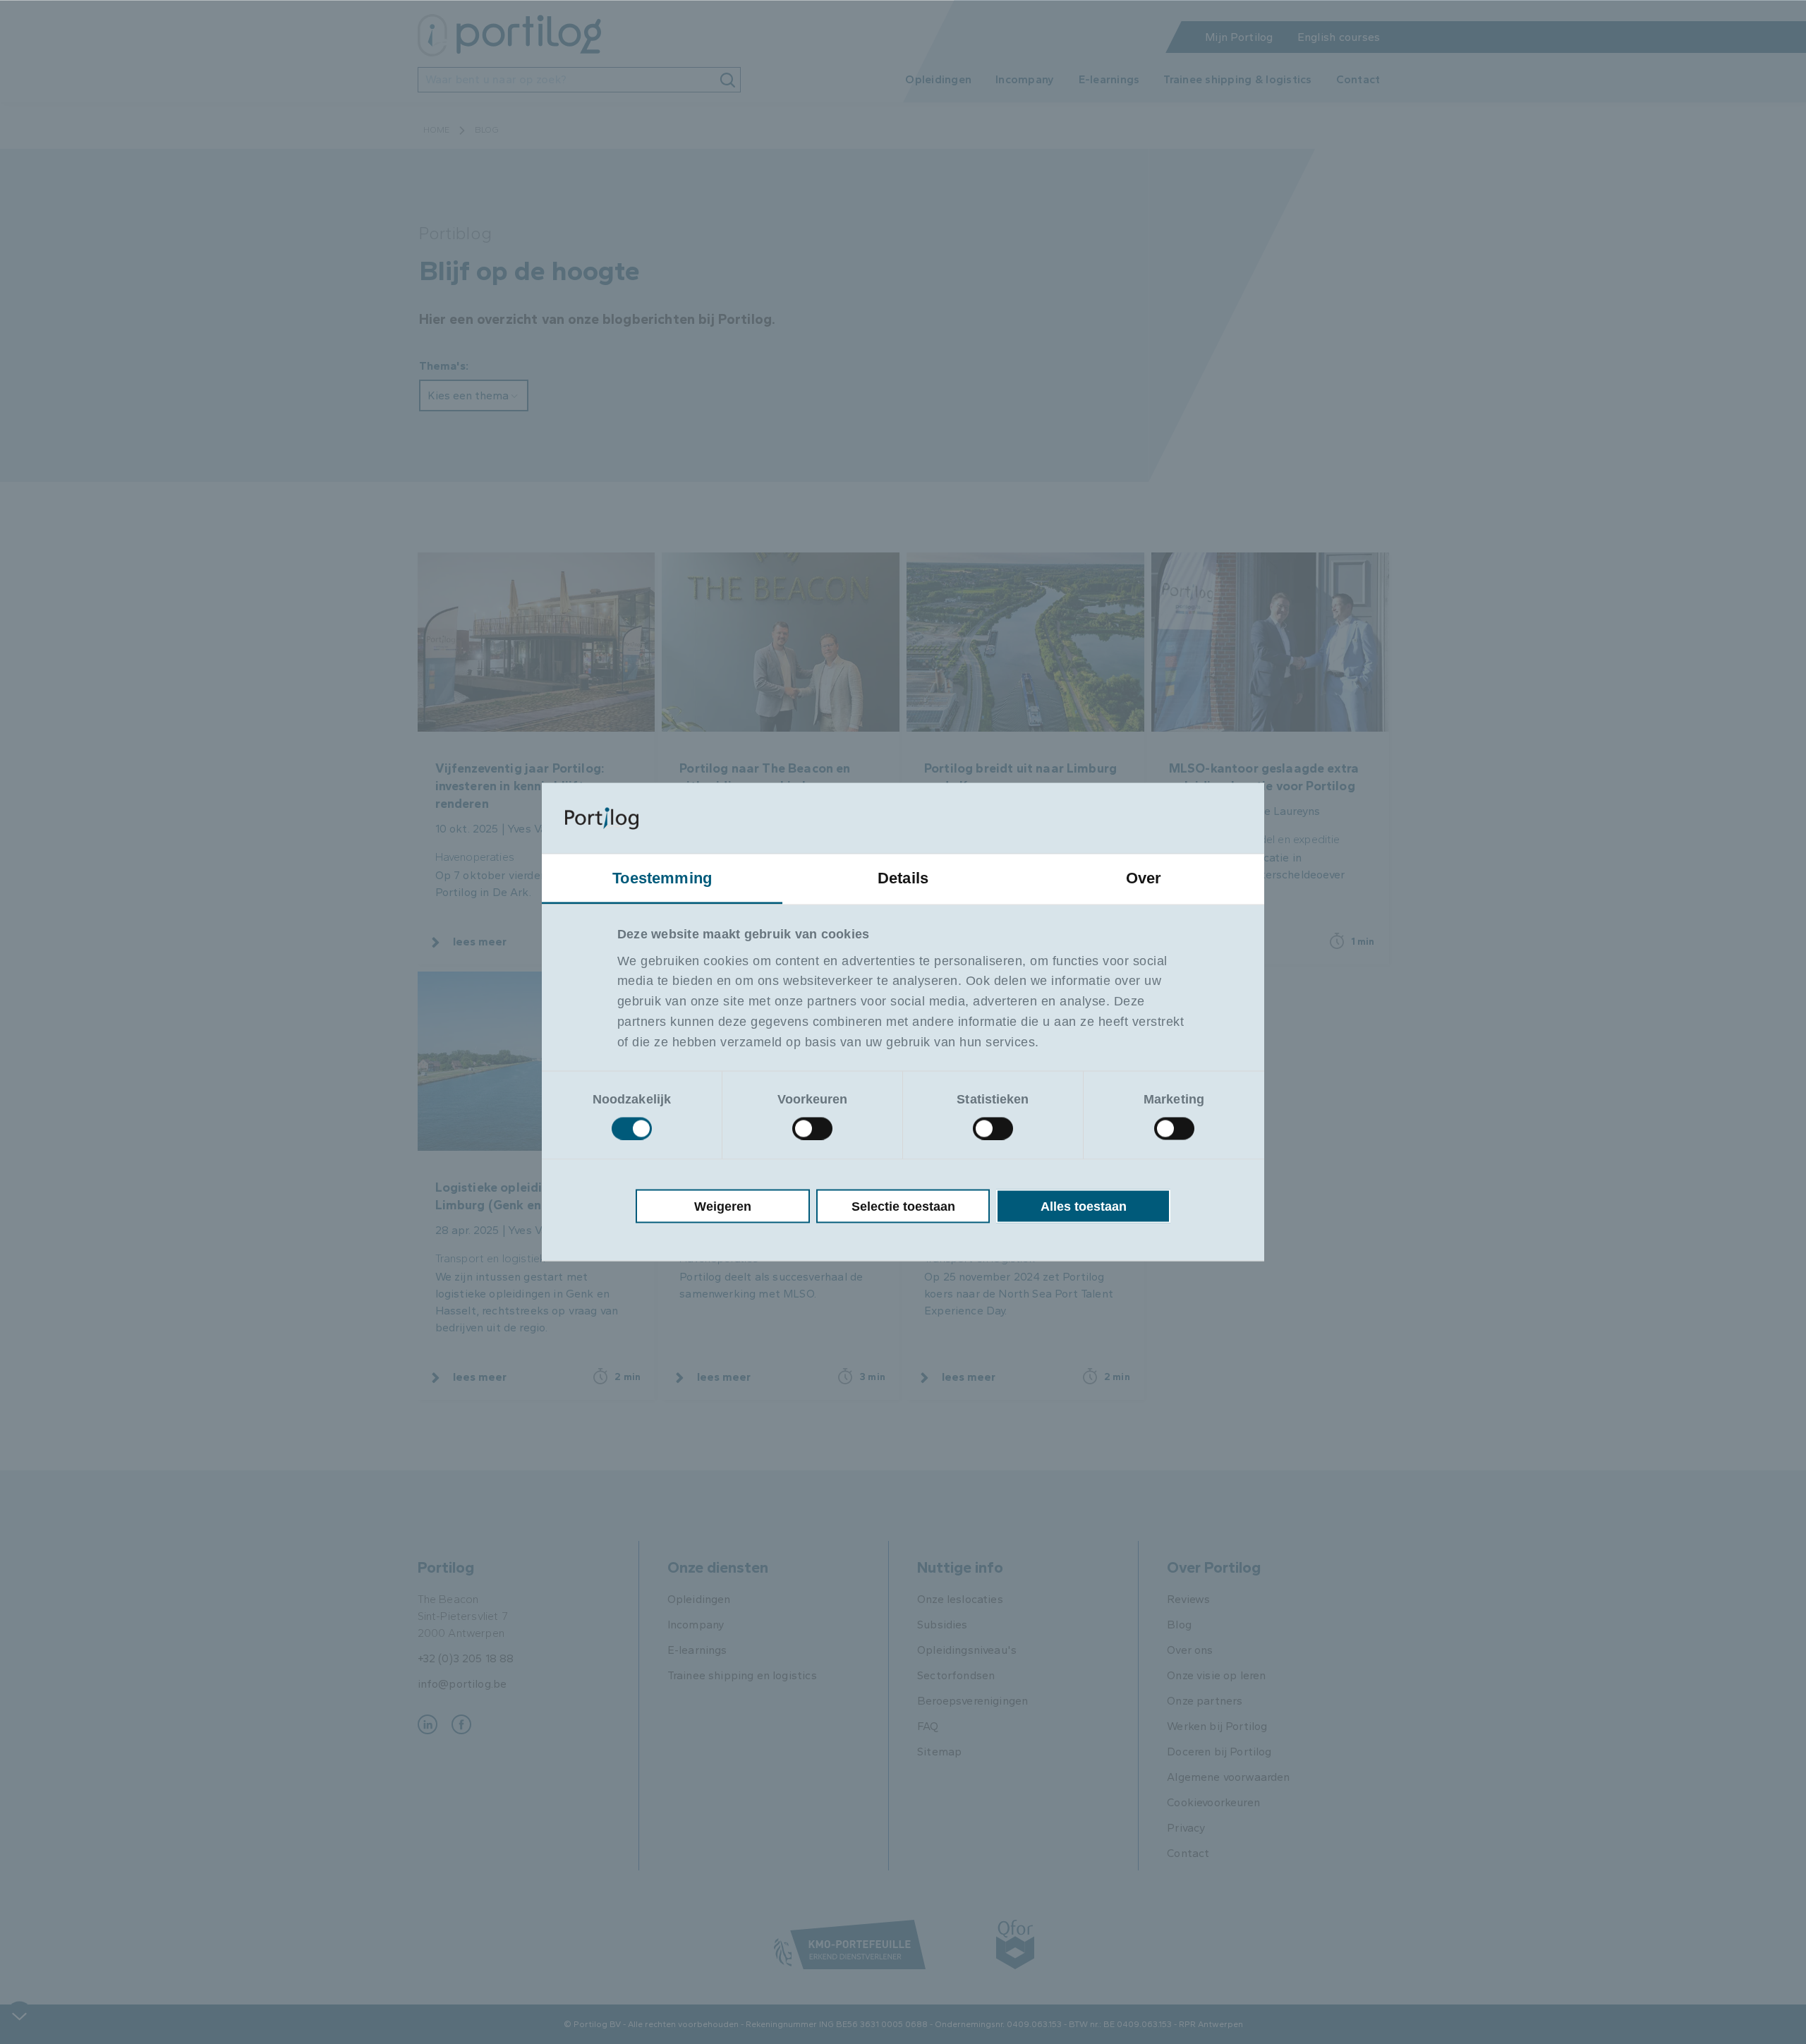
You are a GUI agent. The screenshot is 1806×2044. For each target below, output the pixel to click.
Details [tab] (903, 878)
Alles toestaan (1084, 1206)
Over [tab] (1144, 878)
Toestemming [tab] (662, 878)
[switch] (812, 1128)
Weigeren (723, 1206)
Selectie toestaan (903, 1206)
